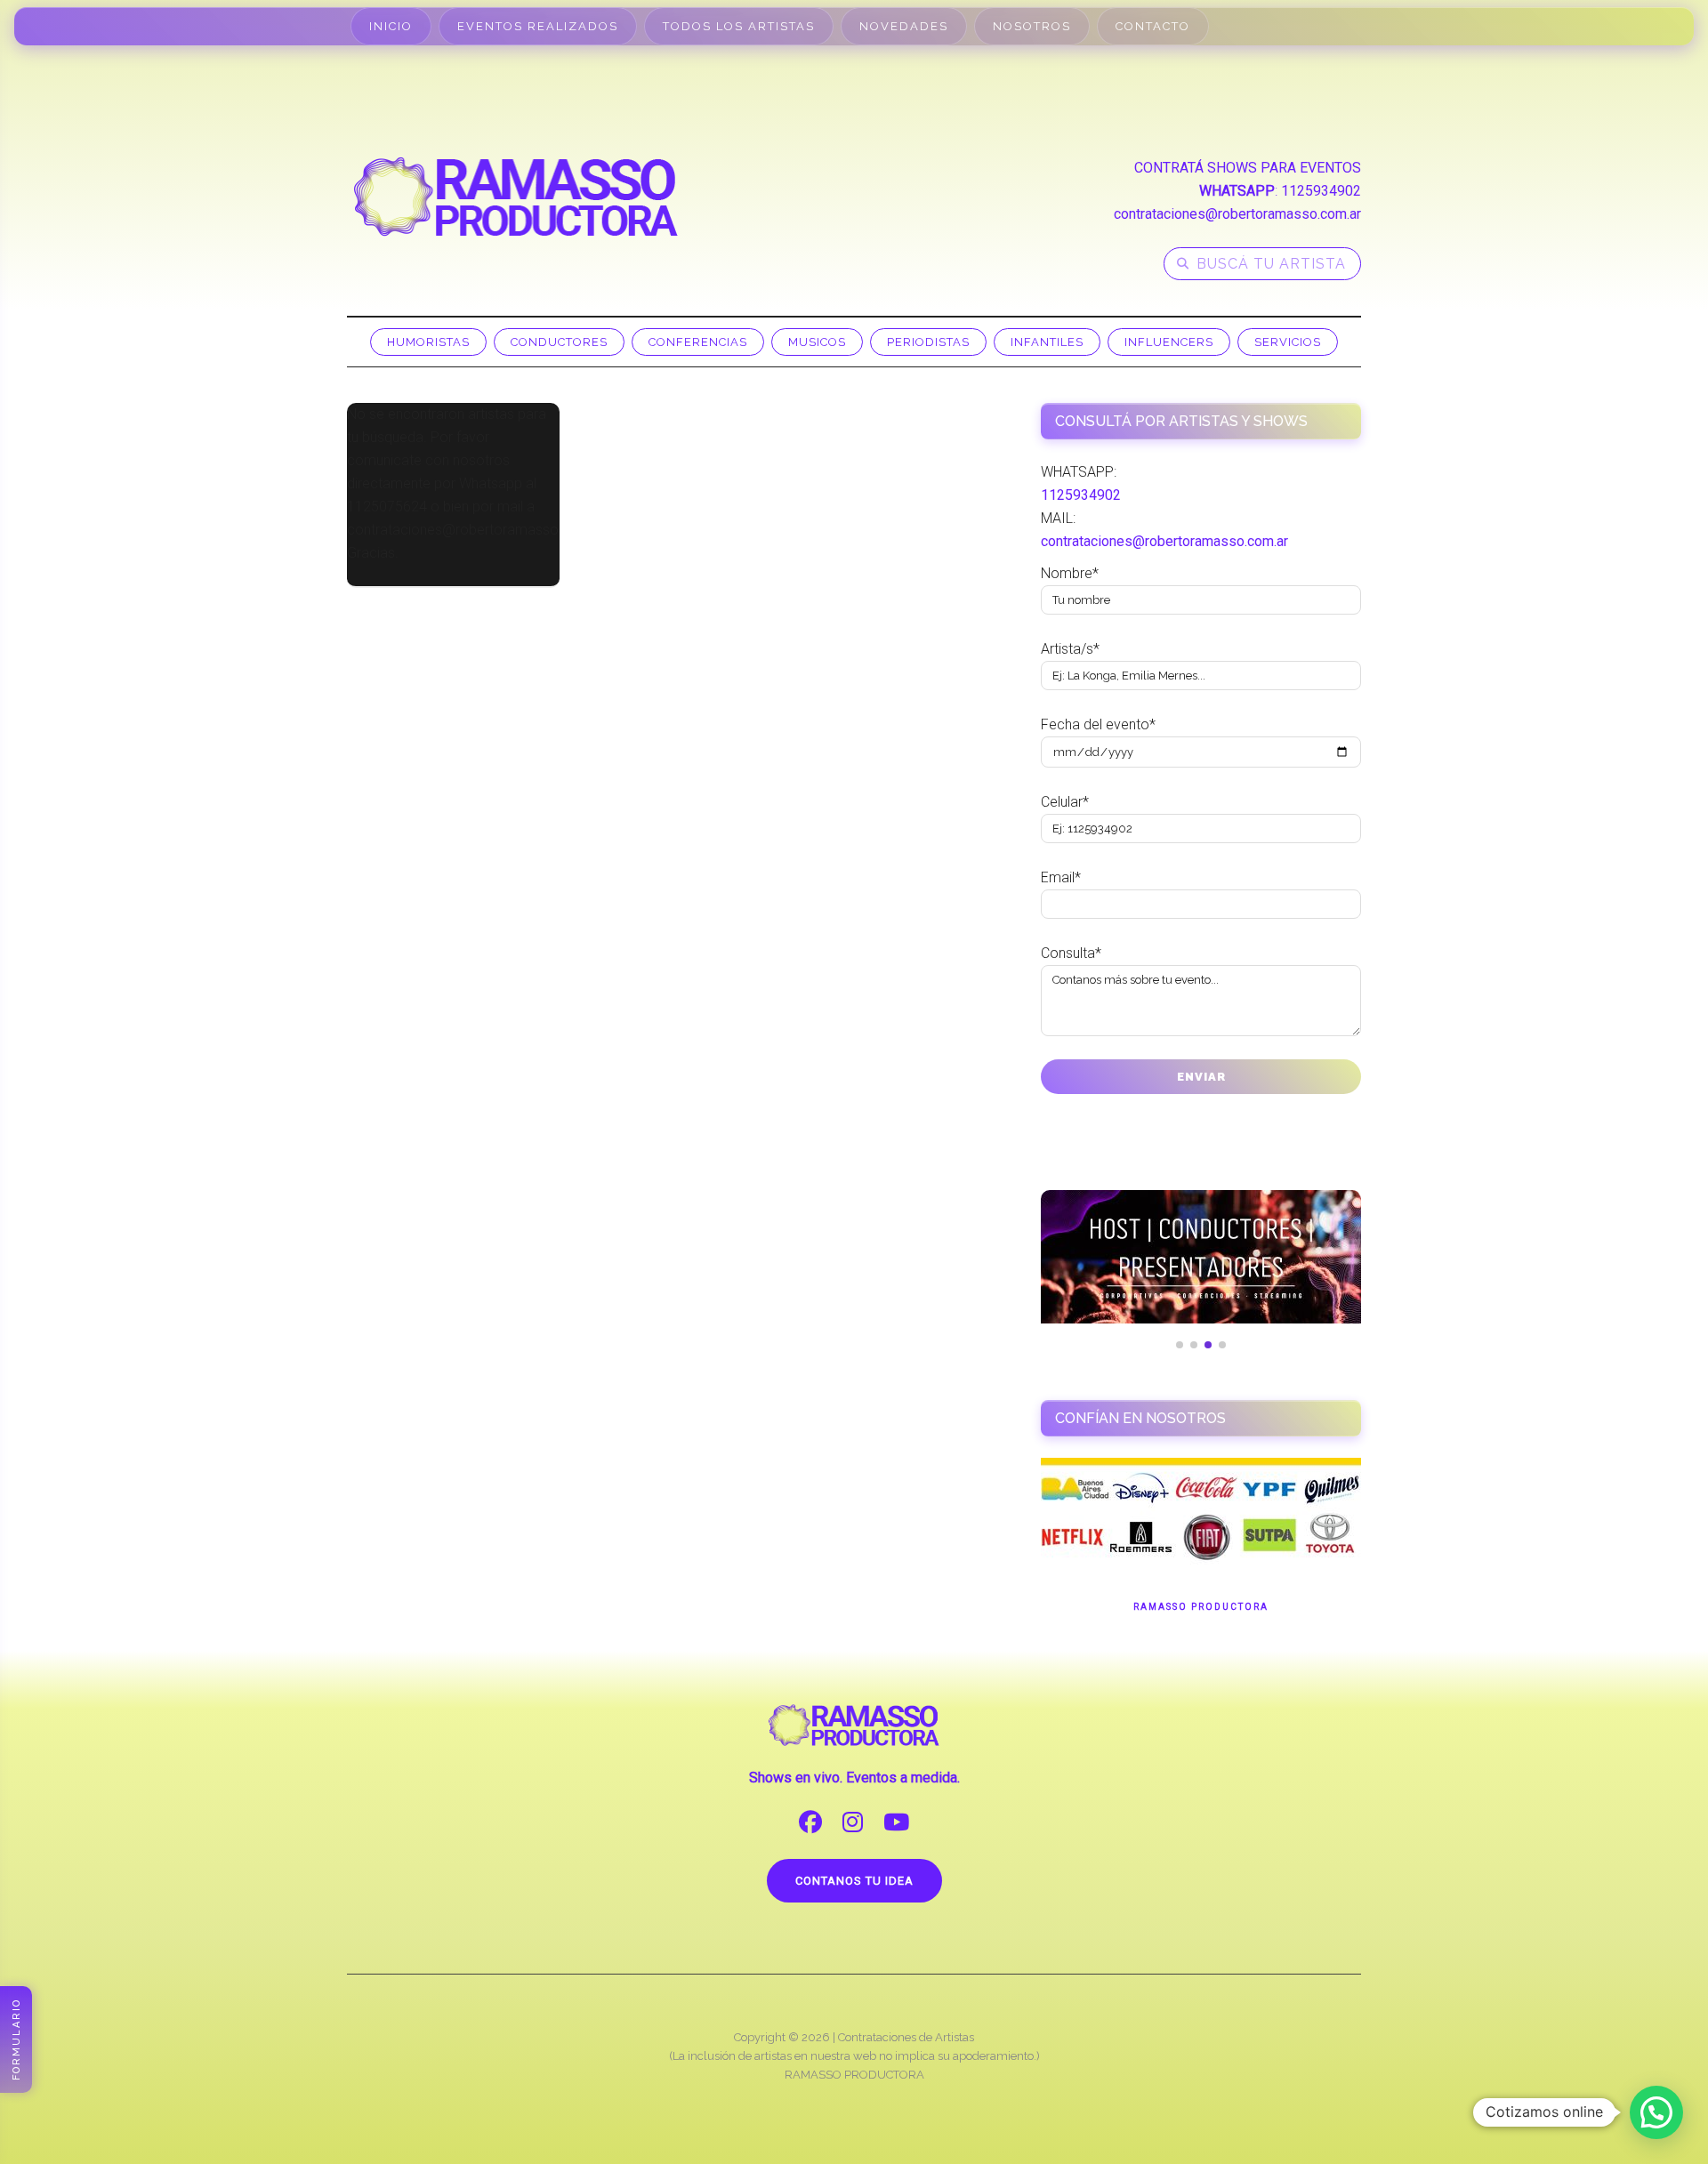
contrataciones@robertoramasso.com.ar (1237, 214)
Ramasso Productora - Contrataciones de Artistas (516, 197)
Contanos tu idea (854, 1881)
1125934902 (1321, 191)
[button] (1656, 2112)
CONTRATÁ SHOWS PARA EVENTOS (1248, 168)
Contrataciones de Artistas (906, 2037)
